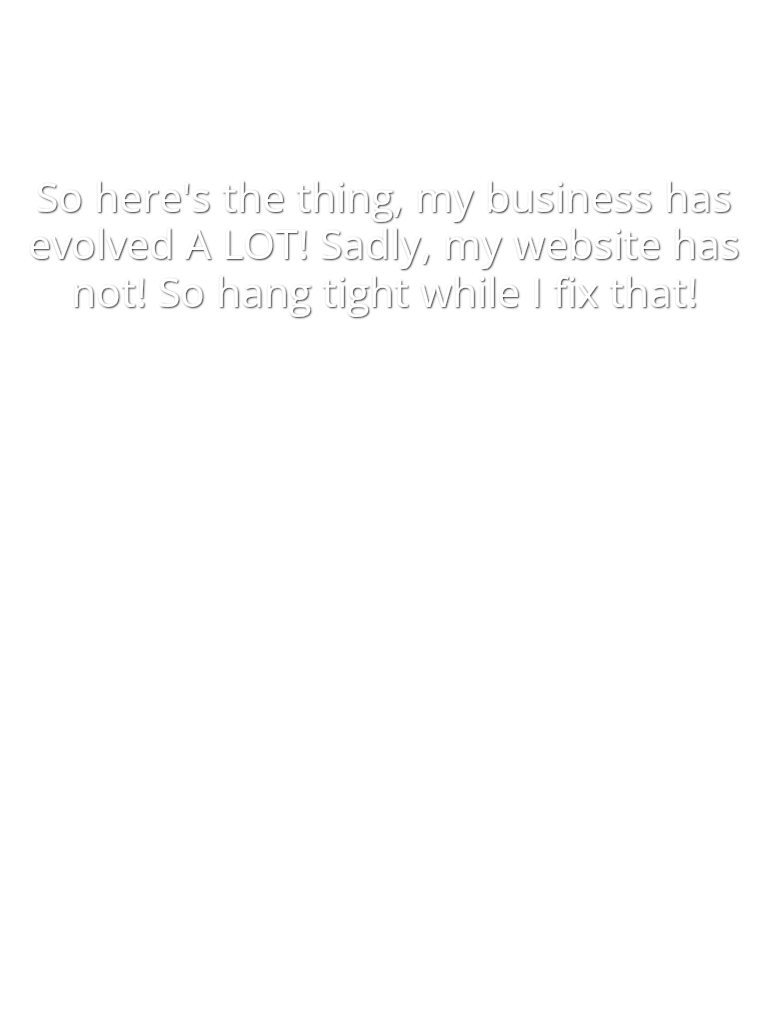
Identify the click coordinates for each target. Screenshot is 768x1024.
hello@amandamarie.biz (396, 700)
